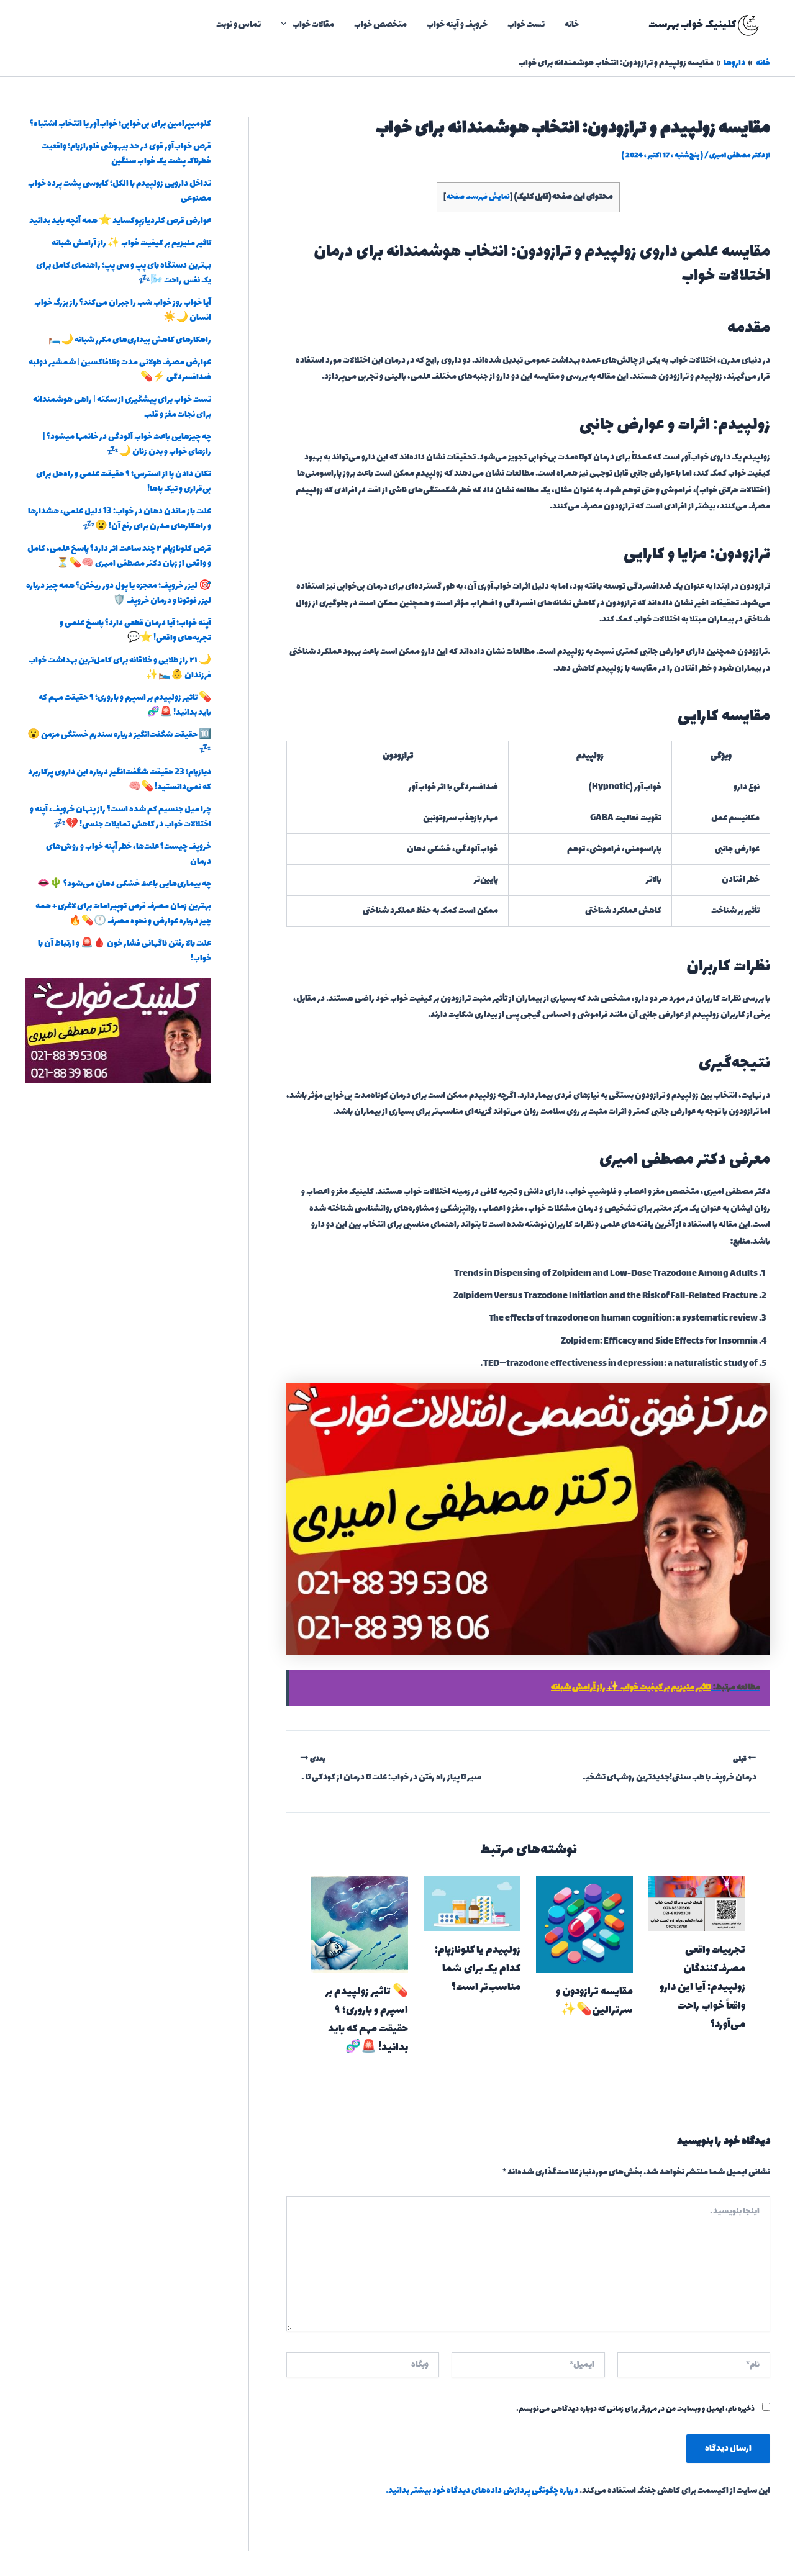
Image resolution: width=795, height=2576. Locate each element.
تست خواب (526, 25)
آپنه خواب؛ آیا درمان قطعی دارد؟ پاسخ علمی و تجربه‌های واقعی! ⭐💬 (135, 630)
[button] (287, 25)
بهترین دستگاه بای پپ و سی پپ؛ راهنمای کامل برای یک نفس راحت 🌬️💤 (124, 273)
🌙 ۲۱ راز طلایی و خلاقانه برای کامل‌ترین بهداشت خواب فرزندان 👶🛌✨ (120, 668)
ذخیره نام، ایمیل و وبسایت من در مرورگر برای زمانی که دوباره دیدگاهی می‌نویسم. (635, 2409)
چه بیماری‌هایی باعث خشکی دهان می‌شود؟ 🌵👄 (124, 884)
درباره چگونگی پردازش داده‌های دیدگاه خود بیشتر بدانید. (482, 2491)
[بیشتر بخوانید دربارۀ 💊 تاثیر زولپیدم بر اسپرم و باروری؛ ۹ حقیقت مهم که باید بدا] (360, 1923)
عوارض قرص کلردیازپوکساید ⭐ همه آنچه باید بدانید (120, 221)
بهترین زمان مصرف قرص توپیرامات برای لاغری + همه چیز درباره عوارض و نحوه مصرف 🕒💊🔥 (123, 914)
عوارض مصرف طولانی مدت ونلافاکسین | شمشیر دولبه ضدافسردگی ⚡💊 (120, 370)
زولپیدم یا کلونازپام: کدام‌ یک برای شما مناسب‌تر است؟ (478, 1969)
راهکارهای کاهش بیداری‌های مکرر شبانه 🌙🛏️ (130, 340)
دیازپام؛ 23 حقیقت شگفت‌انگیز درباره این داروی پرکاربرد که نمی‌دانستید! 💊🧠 (120, 780)
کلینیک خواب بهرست (692, 25)
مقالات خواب (313, 25)
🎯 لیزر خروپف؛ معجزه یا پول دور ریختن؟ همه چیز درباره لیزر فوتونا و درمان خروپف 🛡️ (119, 593)
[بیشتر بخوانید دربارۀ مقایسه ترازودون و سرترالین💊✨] (584, 1923)
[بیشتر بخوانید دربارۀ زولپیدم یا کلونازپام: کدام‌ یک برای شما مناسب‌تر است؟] (472, 1902)
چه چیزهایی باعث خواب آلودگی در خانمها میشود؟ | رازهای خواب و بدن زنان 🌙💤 (127, 444)
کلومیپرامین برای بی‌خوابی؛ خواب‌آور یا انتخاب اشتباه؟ (120, 124)
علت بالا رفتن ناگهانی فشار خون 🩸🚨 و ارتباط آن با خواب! (125, 951)
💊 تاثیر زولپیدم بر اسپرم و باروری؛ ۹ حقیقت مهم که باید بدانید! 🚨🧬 (367, 2020)
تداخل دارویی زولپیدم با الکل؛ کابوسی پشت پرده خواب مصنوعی (120, 191)
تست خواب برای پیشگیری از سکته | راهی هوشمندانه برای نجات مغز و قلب (122, 407)
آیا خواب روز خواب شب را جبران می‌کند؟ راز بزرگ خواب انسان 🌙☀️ (123, 310)
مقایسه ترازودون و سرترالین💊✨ (594, 2001)
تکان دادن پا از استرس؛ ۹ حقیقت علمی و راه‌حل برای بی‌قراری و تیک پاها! (124, 481)
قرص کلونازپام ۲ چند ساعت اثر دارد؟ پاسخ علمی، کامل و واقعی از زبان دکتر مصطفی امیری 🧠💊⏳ (119, 556)
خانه (572, 25)
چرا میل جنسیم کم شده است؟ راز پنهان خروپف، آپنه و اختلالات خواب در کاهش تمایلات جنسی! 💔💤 (120, 817)
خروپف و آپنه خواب (457, 25)
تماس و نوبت (238, 25)
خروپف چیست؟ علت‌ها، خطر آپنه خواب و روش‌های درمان (129, 854)
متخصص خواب (380, 25)
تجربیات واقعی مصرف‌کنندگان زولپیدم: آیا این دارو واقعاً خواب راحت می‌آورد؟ (702, 1987)
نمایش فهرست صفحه (478, 197)
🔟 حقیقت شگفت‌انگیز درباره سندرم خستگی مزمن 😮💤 (119, 742)
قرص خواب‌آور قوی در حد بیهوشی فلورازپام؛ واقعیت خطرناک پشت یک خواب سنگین (126, 154)
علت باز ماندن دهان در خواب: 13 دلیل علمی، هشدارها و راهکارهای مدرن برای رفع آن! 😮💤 (120, 519)
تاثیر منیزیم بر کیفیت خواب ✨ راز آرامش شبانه (131, 243)
